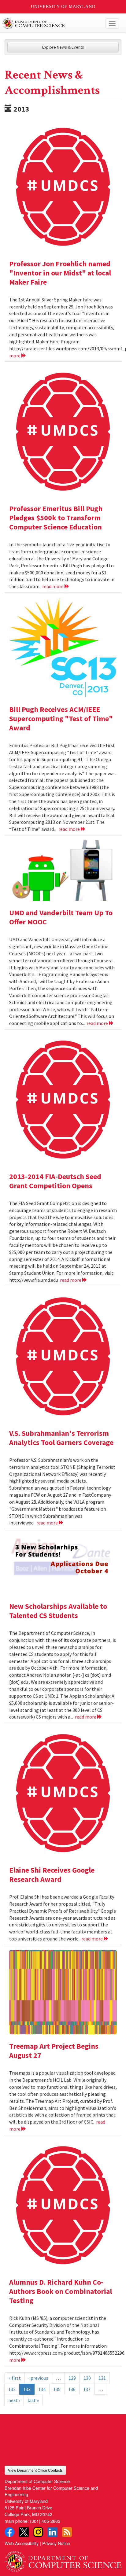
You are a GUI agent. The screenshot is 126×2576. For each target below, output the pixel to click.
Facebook (9, 2532)
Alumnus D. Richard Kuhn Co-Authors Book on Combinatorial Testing (61, 2291)
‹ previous (38, 2378)
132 (12, 2389)
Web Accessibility (22, 2543)
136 (72, 2389)
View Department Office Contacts (35, 2470)
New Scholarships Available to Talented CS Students (58, 1611)
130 (87, 2378)
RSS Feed (67, 2532)
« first (15, 2378)
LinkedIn (53, 2532)
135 (57, 2389)
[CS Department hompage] (63, 2559)
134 (42, 2389)
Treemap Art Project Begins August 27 (54, 2051)
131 (102, 2378)
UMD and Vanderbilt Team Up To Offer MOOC (61, 917)
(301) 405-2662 (45, 2521)
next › (14, 2400)
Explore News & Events (63, 47)
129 (72, 2378)
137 (87, 2389)
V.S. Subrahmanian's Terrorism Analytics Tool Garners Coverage (61, 1438)
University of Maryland (63, 7)
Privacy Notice (56, 2543)
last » (33, 2400)
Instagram (38, 2532)
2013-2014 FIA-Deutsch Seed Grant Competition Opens (55, 1181)
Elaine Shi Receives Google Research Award (52, 1875)
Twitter (24, 2532)
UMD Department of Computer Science (51, 24)
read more (53, 586)
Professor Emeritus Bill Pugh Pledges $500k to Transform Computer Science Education (56, 518)
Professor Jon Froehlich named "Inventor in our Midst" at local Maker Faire (60, 273)
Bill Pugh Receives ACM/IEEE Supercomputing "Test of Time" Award (61, 719)
